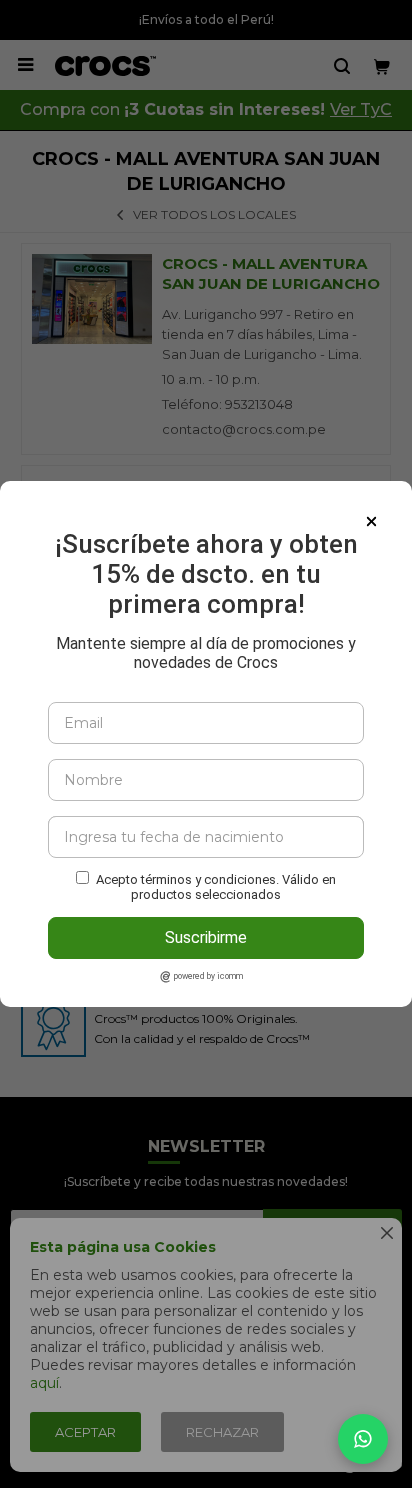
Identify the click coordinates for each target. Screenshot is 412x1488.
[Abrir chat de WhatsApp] (363, 1439)
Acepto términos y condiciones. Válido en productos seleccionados (216, 887)
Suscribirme (206, 937)
